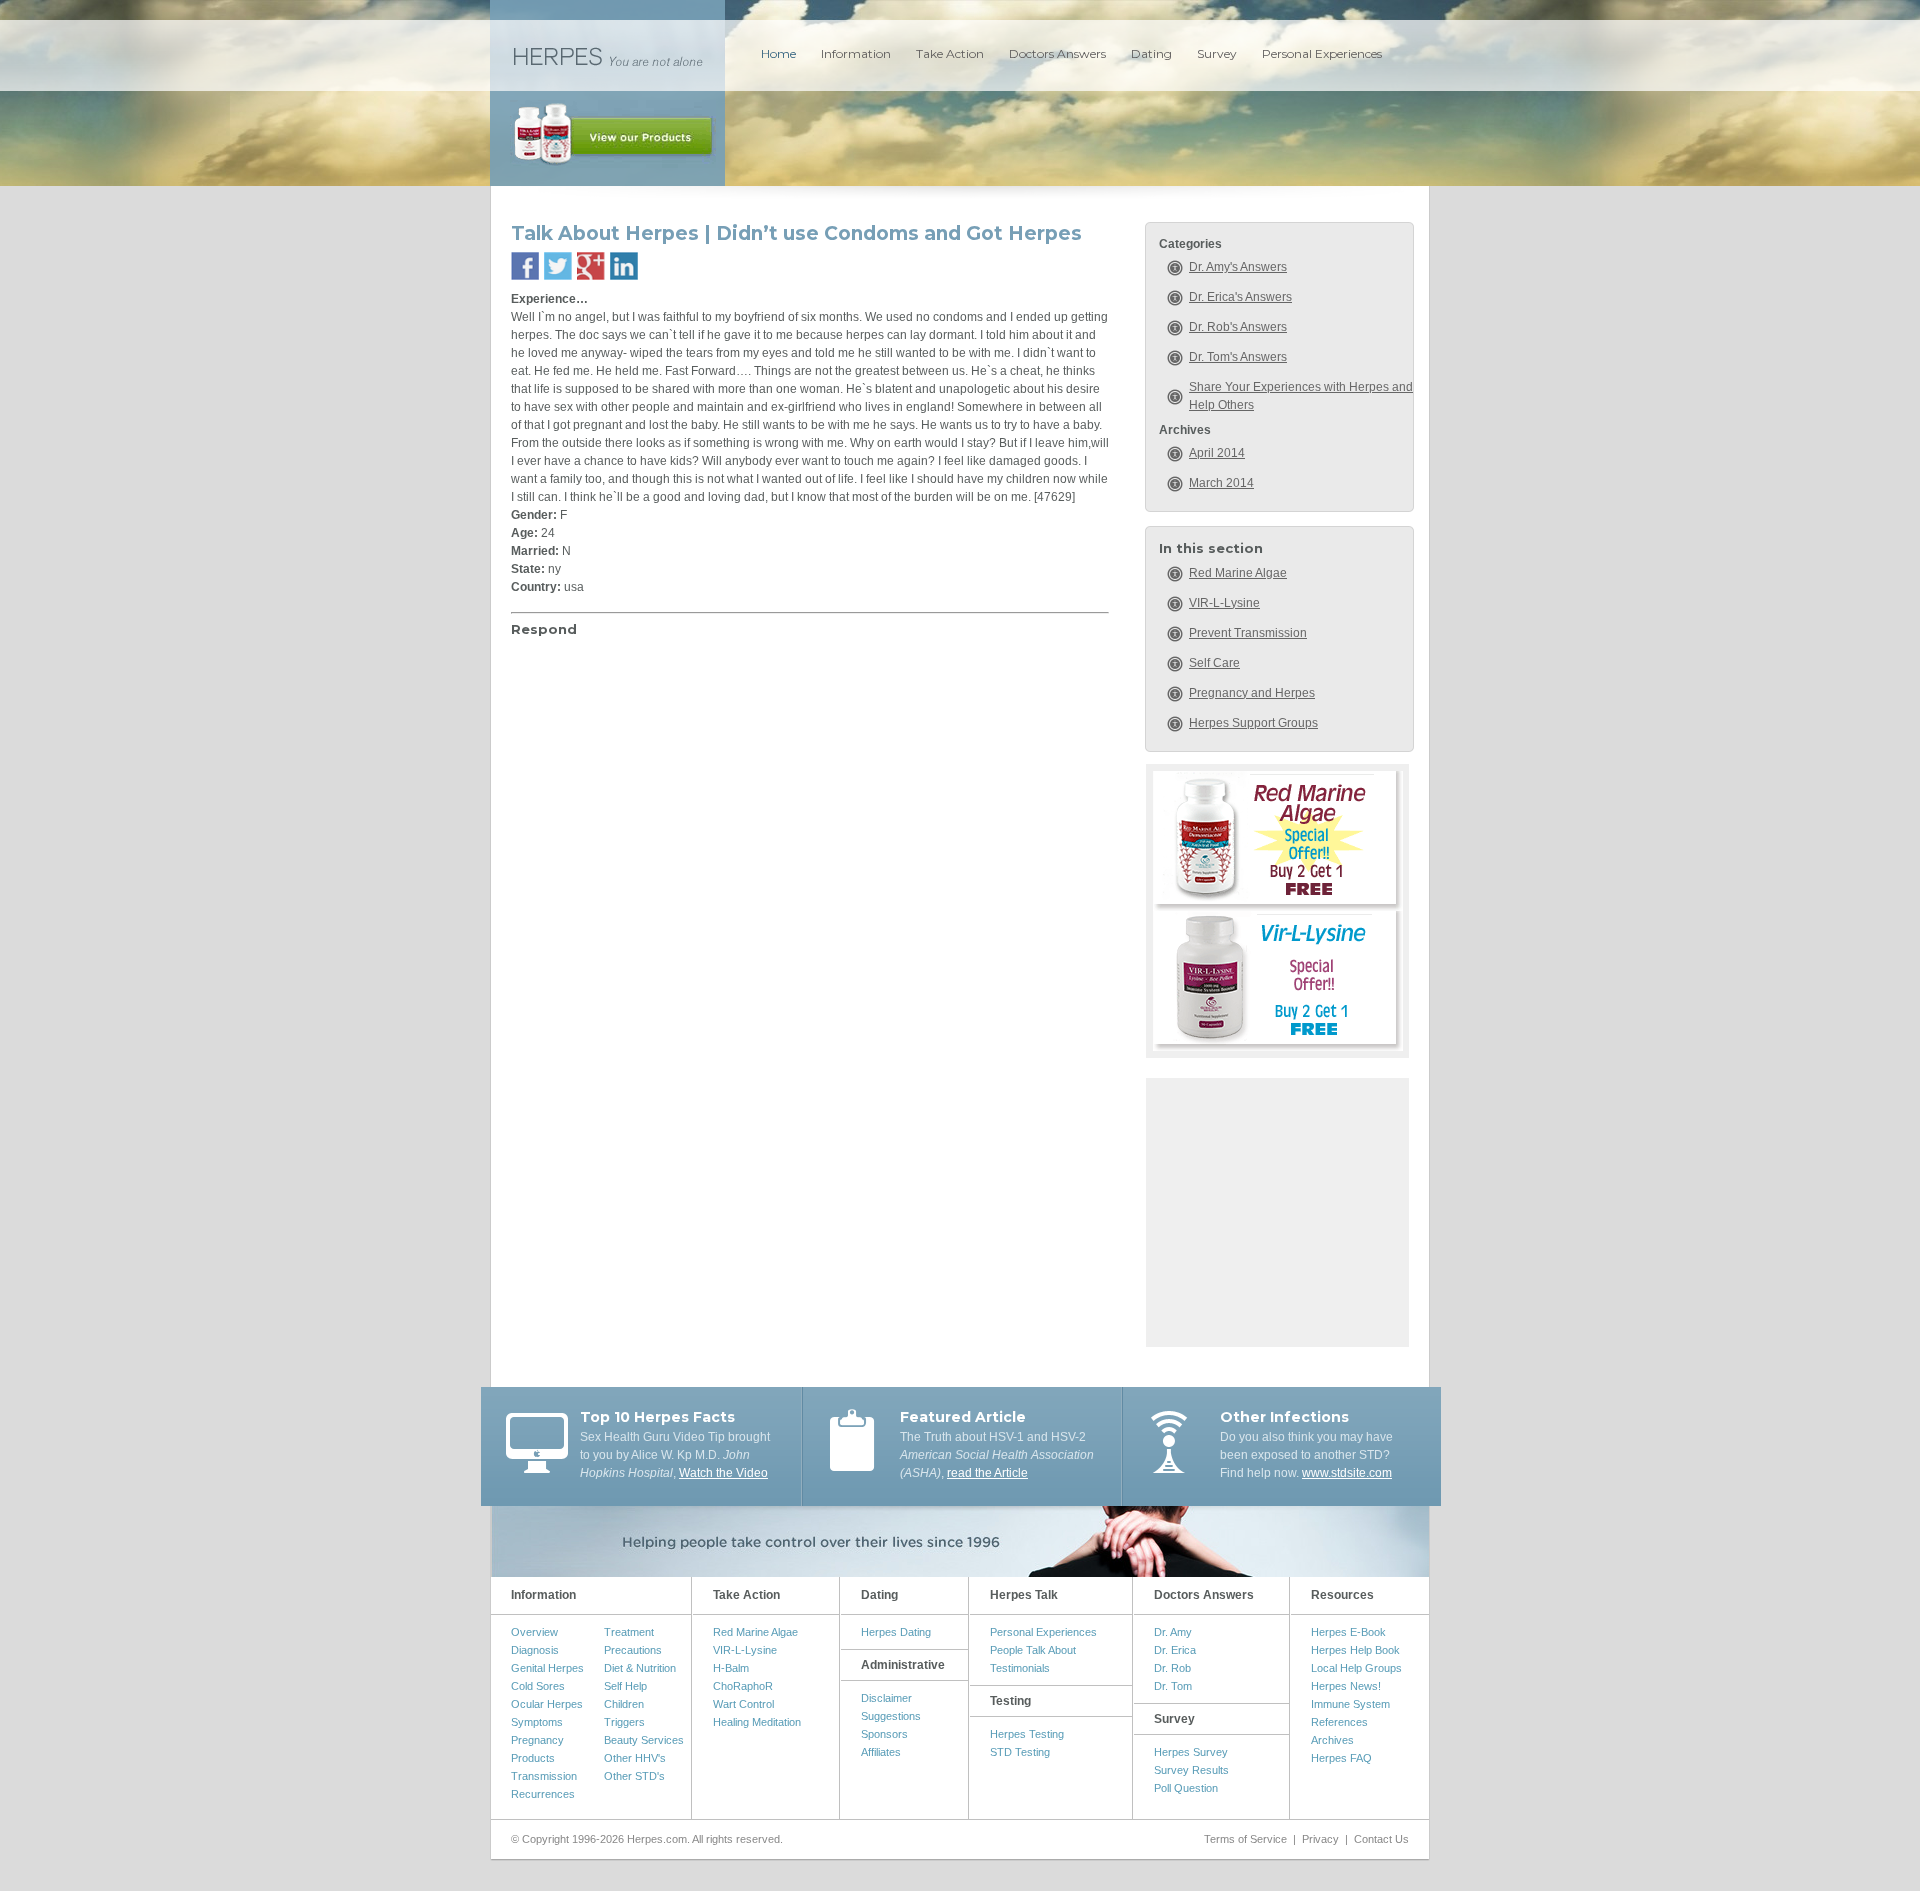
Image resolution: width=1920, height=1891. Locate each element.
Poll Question (1186, 1788)
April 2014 (1217, 453)
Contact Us (1381, 1839)
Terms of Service (1245, 1839)
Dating (1151, 53)
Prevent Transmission (1248, 633)
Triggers (624, 1722)
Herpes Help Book (1355, 1650)
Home (778, 53)
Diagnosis (535, 1650)
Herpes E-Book (1348, 1632)
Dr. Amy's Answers (1238, 267)
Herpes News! (1346, 1686)
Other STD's (634, 1776)
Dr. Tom (1173, 1686)
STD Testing (1020, 1752)
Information (856, 53)
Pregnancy (537, 1740)
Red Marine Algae (1238, 573)
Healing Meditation (757, 1722)
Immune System (1350, 1704)
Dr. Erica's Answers (1240, 297)
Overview (534, 1632)
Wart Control (743, 1704)
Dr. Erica (1175, 1650)
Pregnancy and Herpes (1252, 693)
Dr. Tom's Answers (1238, 357)
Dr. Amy (1173, 1632)
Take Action (950, 53)
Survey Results (1191, 1770)
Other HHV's (635, 1758)
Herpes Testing (1027, 1734)
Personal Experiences (1322, 53)
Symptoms (537, 1722)
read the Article (987, 1473)
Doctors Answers (1057, 53)
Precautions (633, 1650)
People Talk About (1033, 1650)
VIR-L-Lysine (1224, 603)
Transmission (544, 1776)
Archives (1332, 1740)
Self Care (1214, 663)
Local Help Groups (1356, 1668)
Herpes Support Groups (1253, 723)
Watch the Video (723, 1473)
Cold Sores (538, 1686)
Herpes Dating (896, 1632)
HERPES (607, 55)
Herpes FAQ (1341, 1758)
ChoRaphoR (743, 1686)
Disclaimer (886, 1698)
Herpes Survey (1191, 1752)
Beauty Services (644, 1740)
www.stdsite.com (1347, 1473)
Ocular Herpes (547, 1704)
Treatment (629, 1632)
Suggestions (891, 1716)
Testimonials (1020, 1668)
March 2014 (1221, 483)
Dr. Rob (1172, 1668)
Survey (1217, 53)
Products (533, 1758)
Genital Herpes (547, 1668)
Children (624, 1704)
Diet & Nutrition (640, 1668)
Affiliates (881, 1752)
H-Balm (731, 1668)
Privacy (1320, 1839)
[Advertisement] (1278, 1210)
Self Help (625, 1686)
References (1339, 1722)
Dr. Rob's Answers (1238, 327)
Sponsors (884, 1734)
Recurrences (543, 1794)
